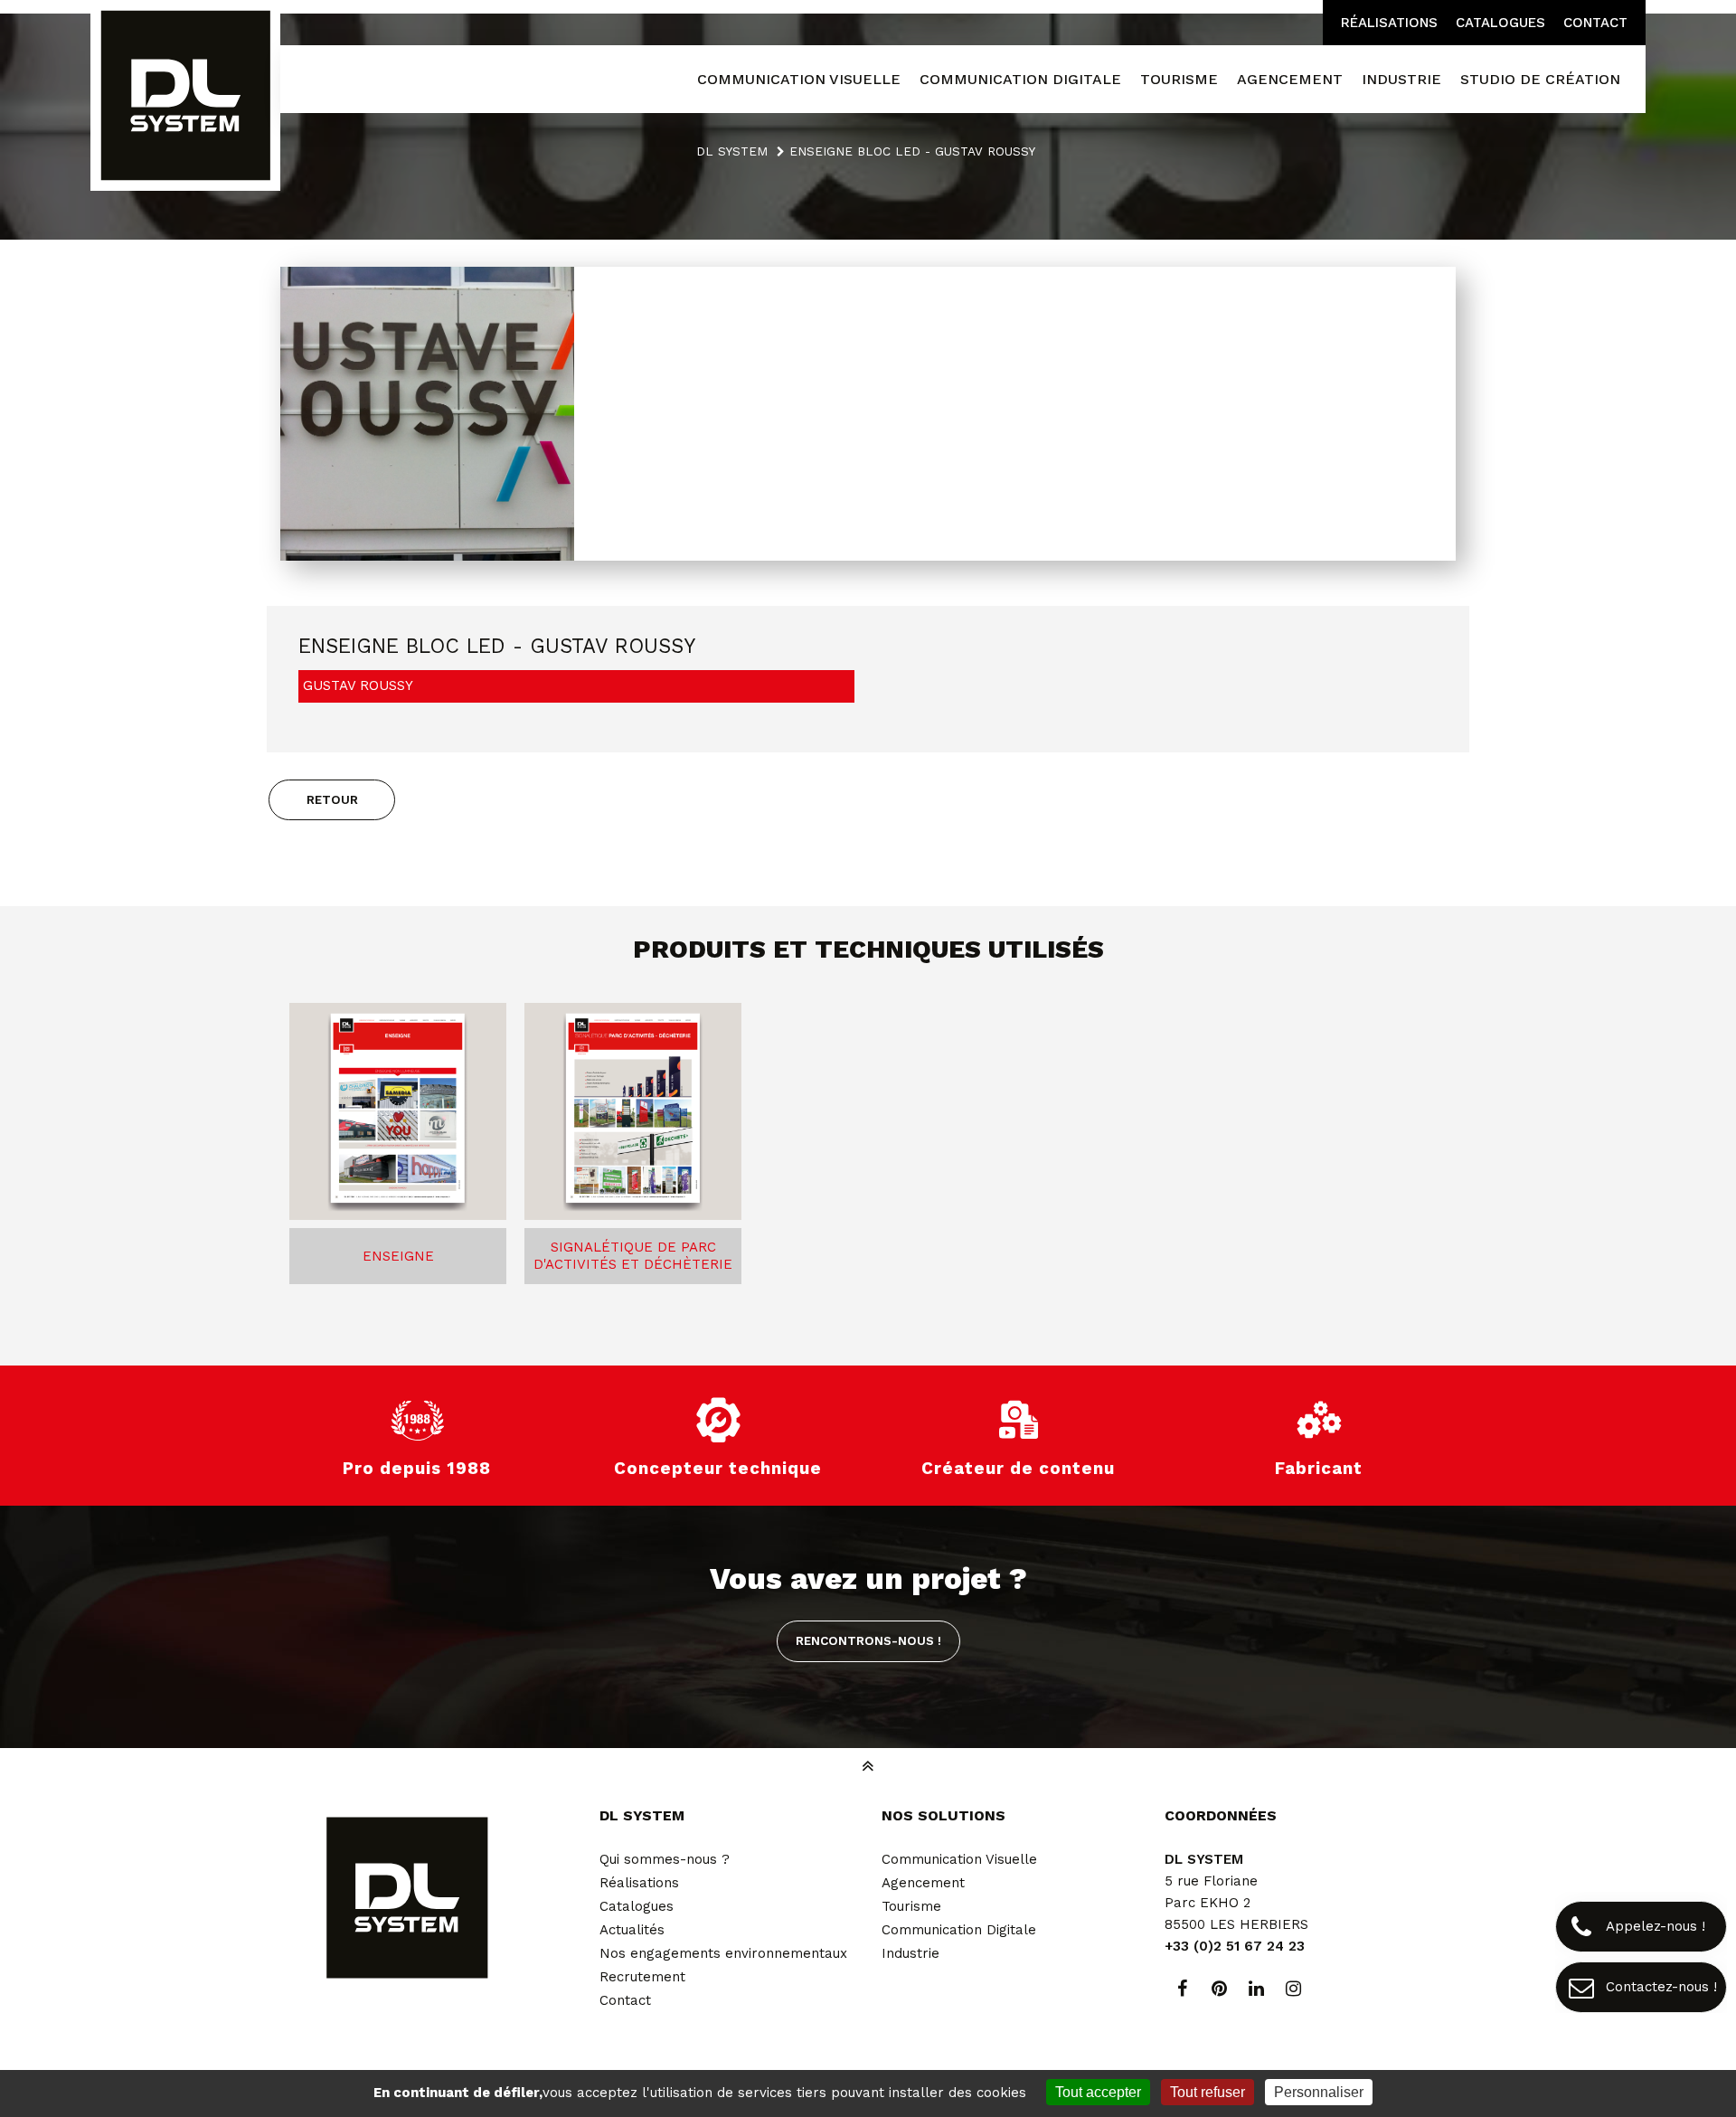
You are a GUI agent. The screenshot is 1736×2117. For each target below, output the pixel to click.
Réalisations (1389, 23)
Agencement (923, 1883)
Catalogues (1500, 23)
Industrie (910, 1953)
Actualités (632, 1930)
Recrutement (642, 1977)
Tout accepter (1098, 2092)
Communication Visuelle (959, 1859)
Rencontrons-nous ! (868, 1640)
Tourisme (911, 1906)
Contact (1595, 23)
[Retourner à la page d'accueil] (185, 97)
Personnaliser (1319, 2092)
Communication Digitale (959, 1930)
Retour (332, 799)
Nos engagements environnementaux (723, 1953)
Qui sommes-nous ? (665, 1859)
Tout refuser (1208, 2092)
